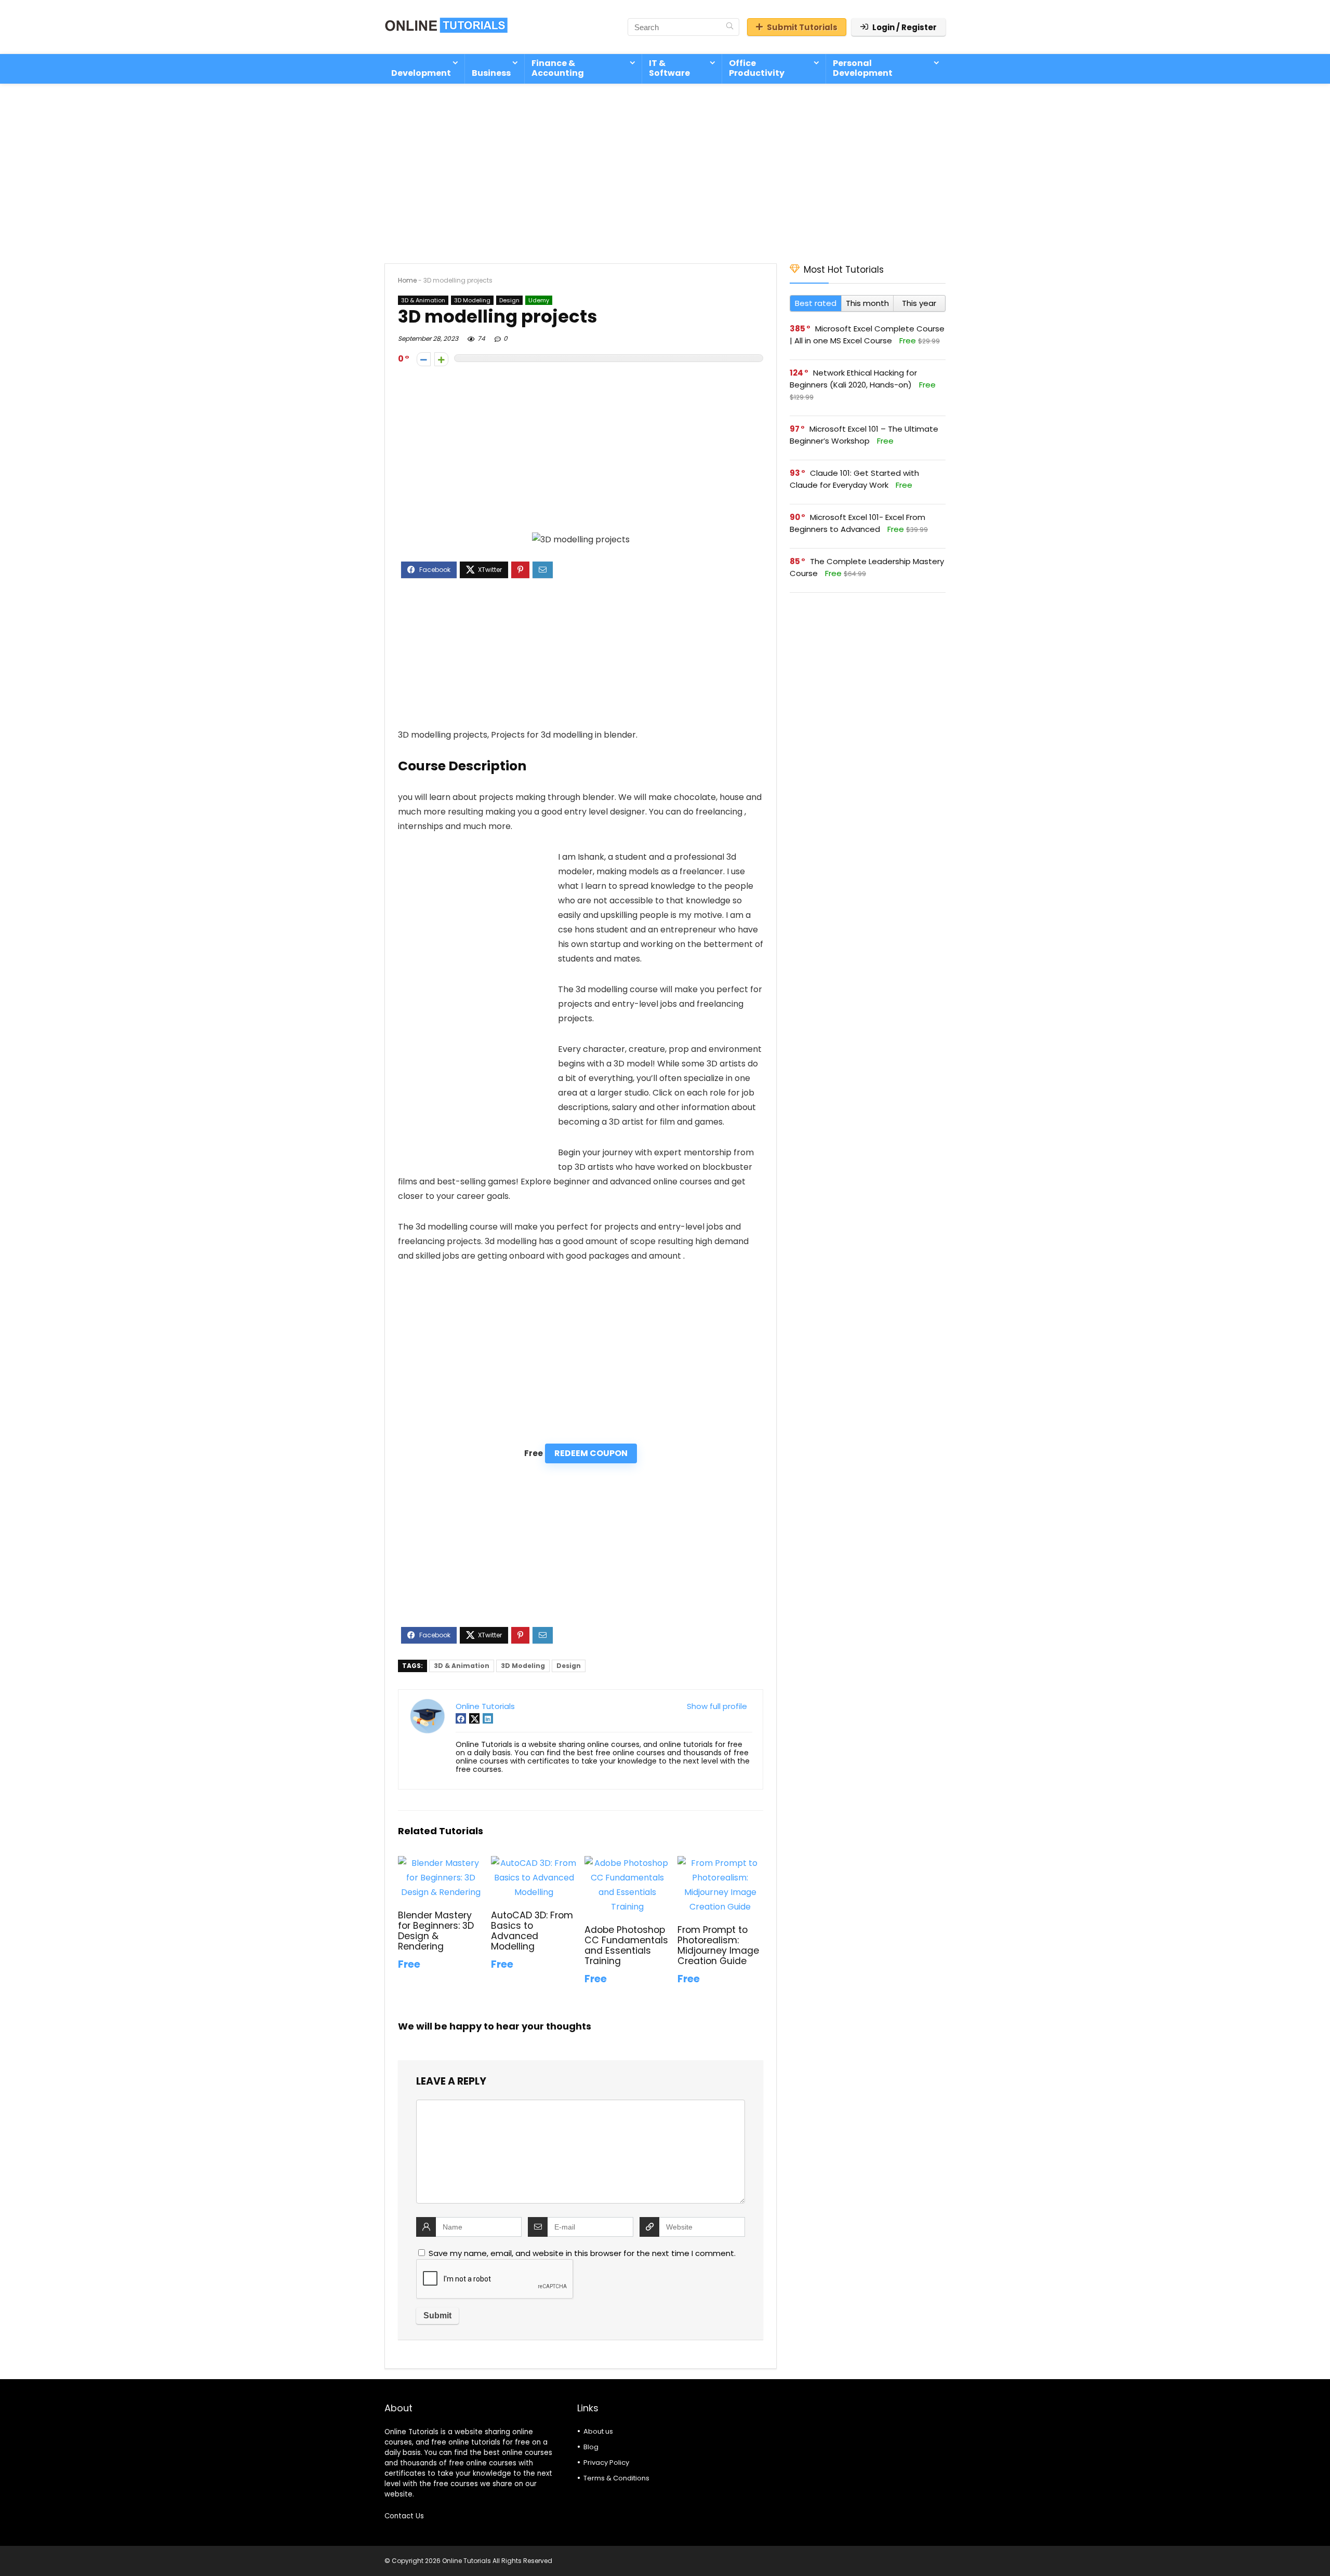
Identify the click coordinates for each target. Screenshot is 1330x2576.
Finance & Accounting (558, 68)
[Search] (730, 27)
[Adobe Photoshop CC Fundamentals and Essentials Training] (627, 1863)
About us (598, 2431)
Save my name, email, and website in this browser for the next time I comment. (582, 2253)
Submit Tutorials (802, 27)
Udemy (539, 300)
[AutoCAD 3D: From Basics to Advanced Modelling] (534, 1863)
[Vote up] (441, 359)
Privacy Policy (606, 2462)
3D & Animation (423, 300)
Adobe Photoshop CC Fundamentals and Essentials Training (626, 1945)
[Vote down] (424, 359)
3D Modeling (472, 300)
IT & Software (669, 68)
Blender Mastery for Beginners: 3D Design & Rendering (436, 1931)
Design (509, 300)
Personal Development (863, 68)
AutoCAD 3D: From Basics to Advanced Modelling (532, 1931)
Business (491, 73)
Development (421, 73)
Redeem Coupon (591, 1453)
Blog (591, 2447)
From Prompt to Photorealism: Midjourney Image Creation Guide (718, 1945)
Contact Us (404, 2516)
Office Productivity (757, 68)
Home (407, 280)
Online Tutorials (485, 1706)
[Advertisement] (665, 168)
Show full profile (717, 1706)
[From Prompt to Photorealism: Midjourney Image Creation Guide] (720, 1863)
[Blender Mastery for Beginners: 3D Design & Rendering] (441, 1863)
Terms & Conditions (616, 2478)
